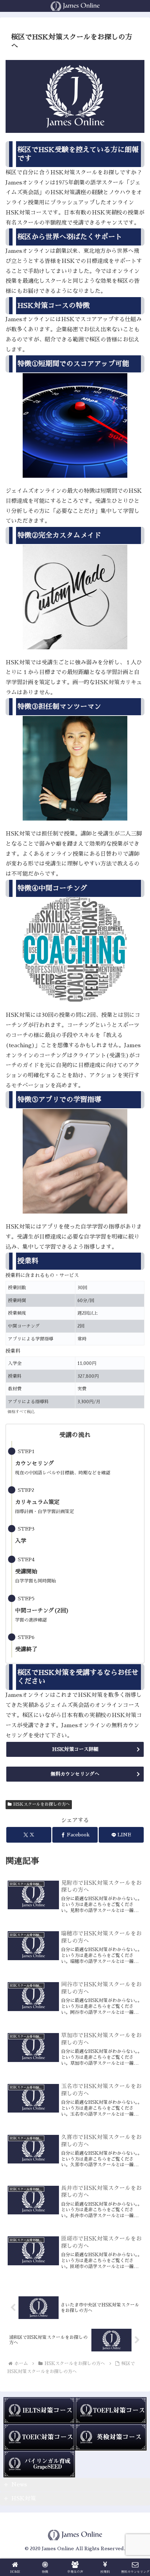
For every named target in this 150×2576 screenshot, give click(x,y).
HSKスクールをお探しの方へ (42, 1804)
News (19, 2485)
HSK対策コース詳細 (75, 1749)
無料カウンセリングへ (75, 1774)
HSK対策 (24, 2499)
